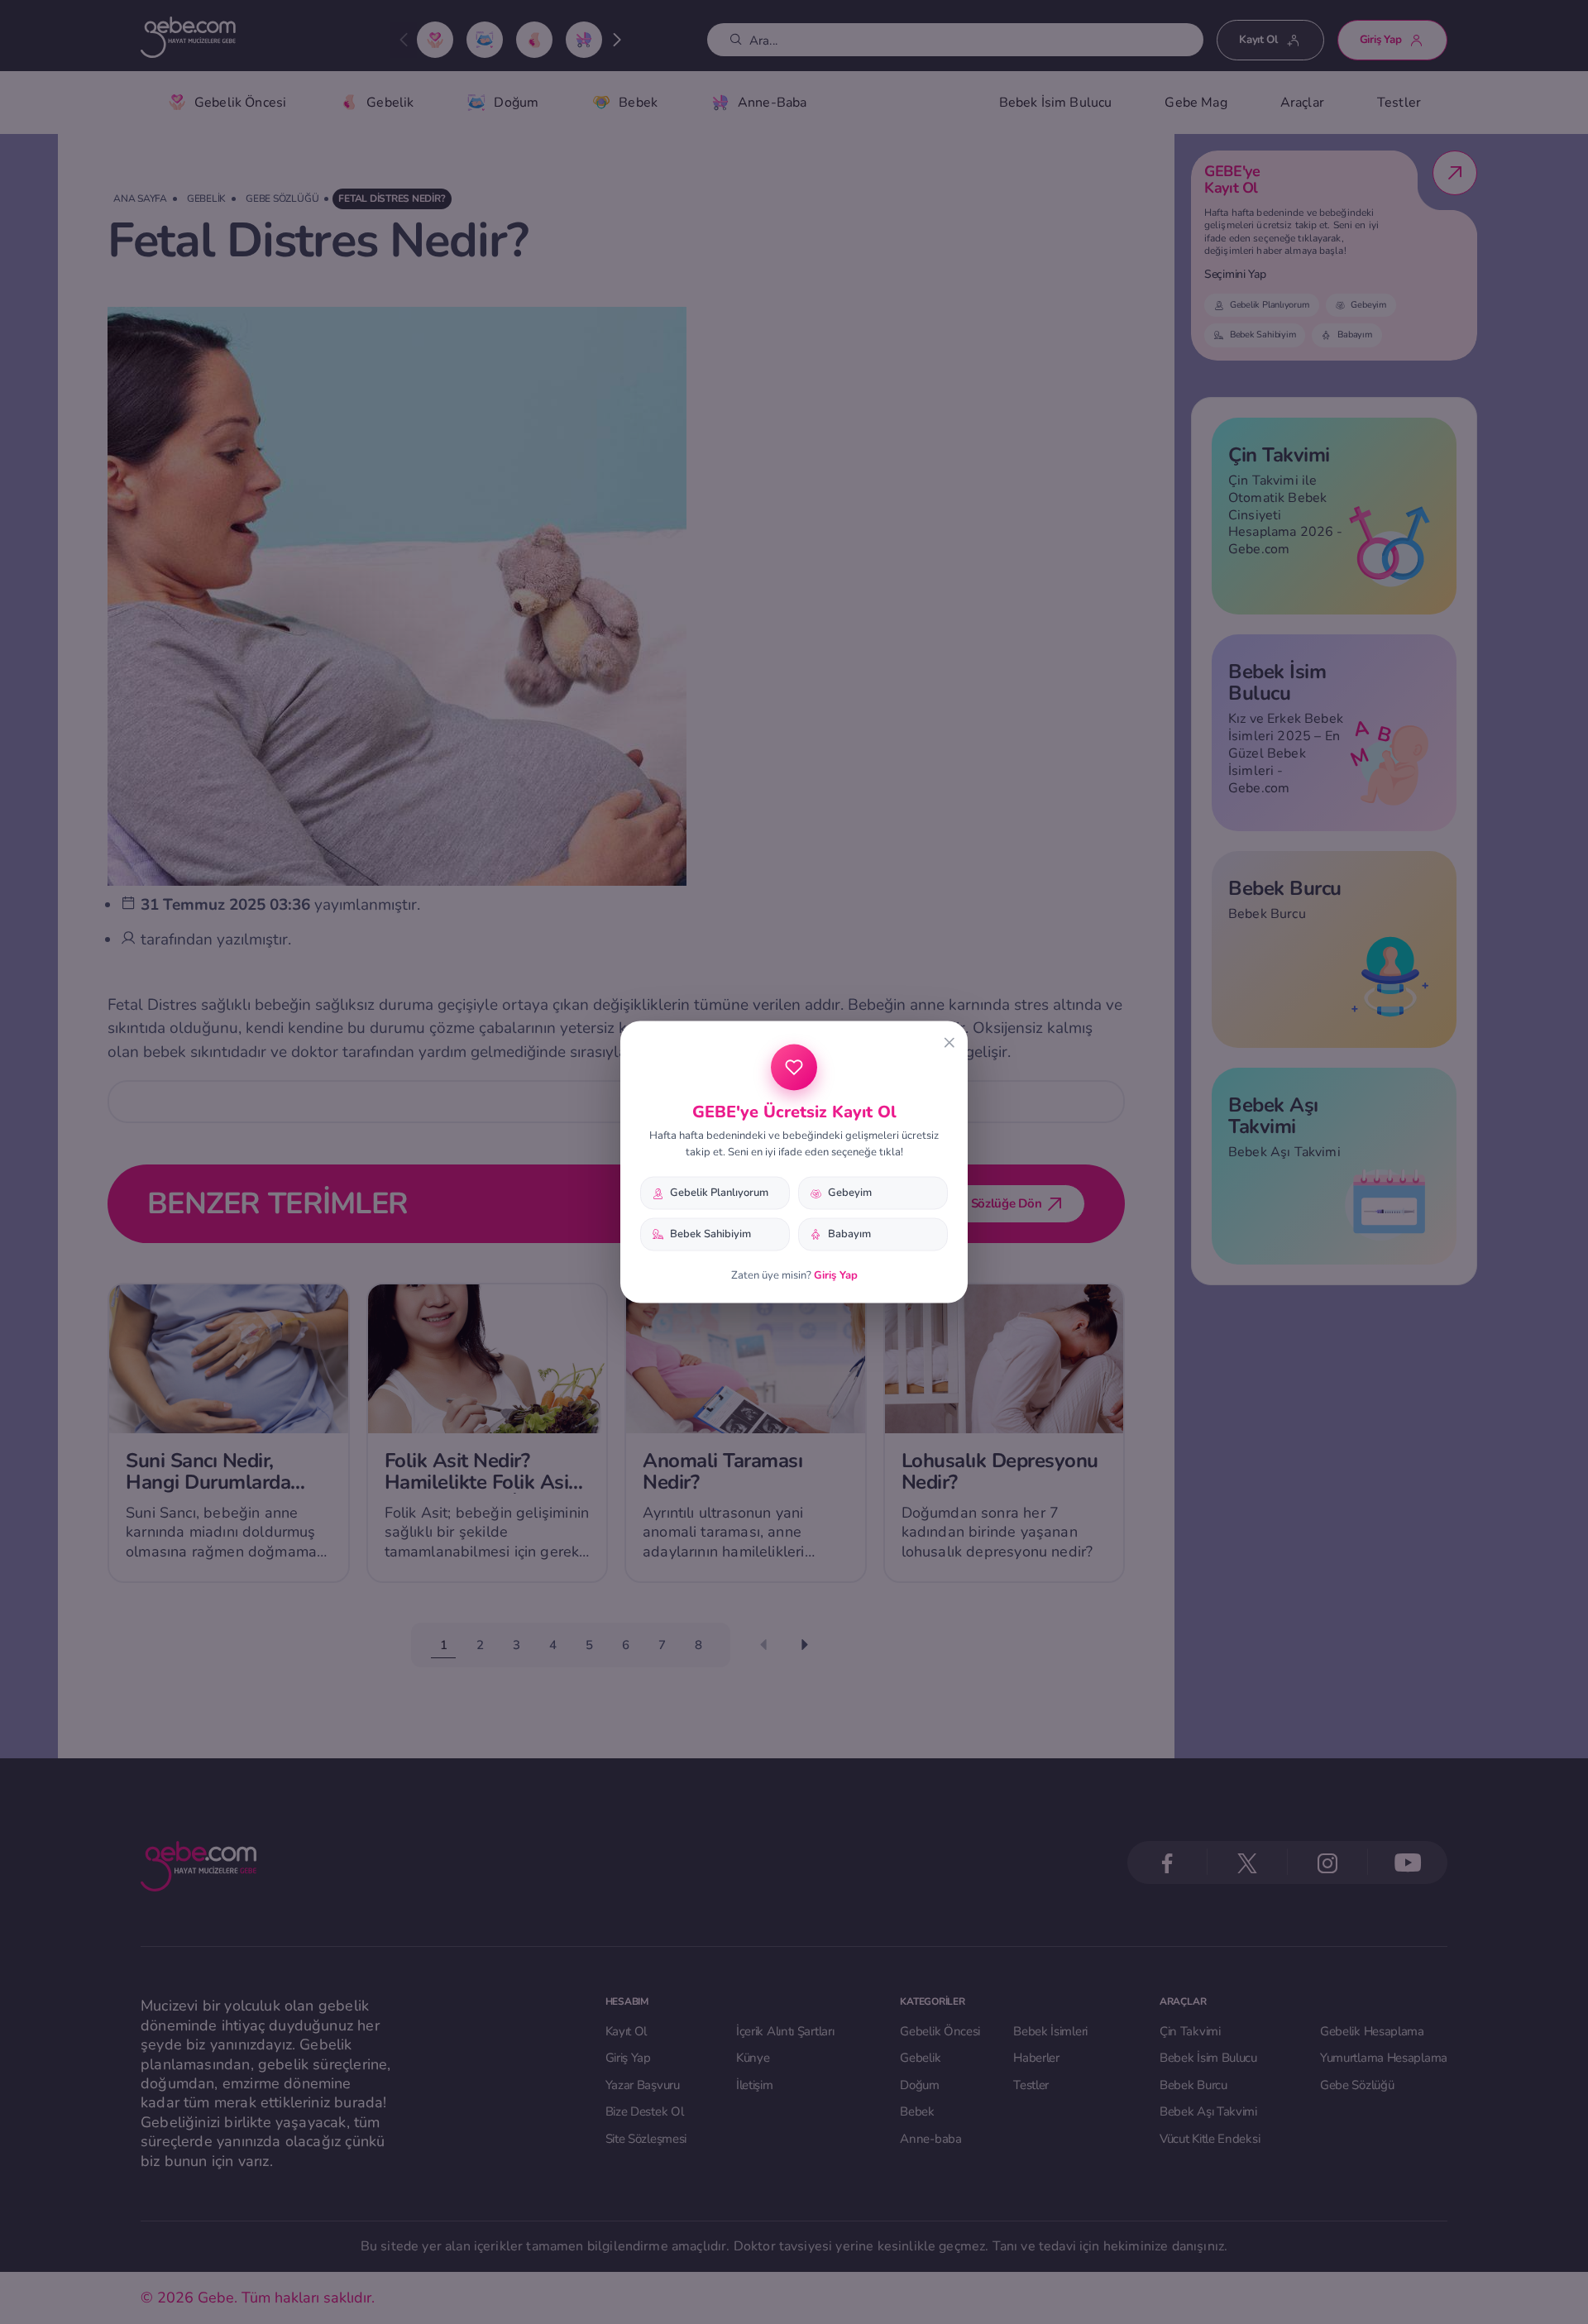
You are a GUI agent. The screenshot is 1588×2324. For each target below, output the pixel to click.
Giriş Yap (836, 1274)
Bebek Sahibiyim (710, 1234)
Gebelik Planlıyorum (719, 1193)
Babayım (849, 1234)
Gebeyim (850, 1193)
